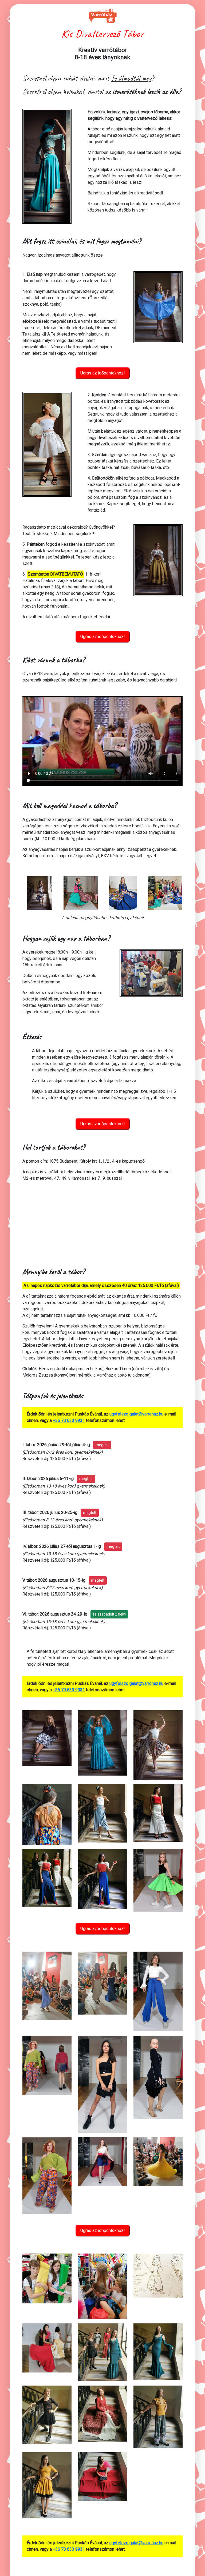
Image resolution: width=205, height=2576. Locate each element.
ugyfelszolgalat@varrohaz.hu (136, 1414)
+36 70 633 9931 (69, 1420)
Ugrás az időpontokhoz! (103, 373)
